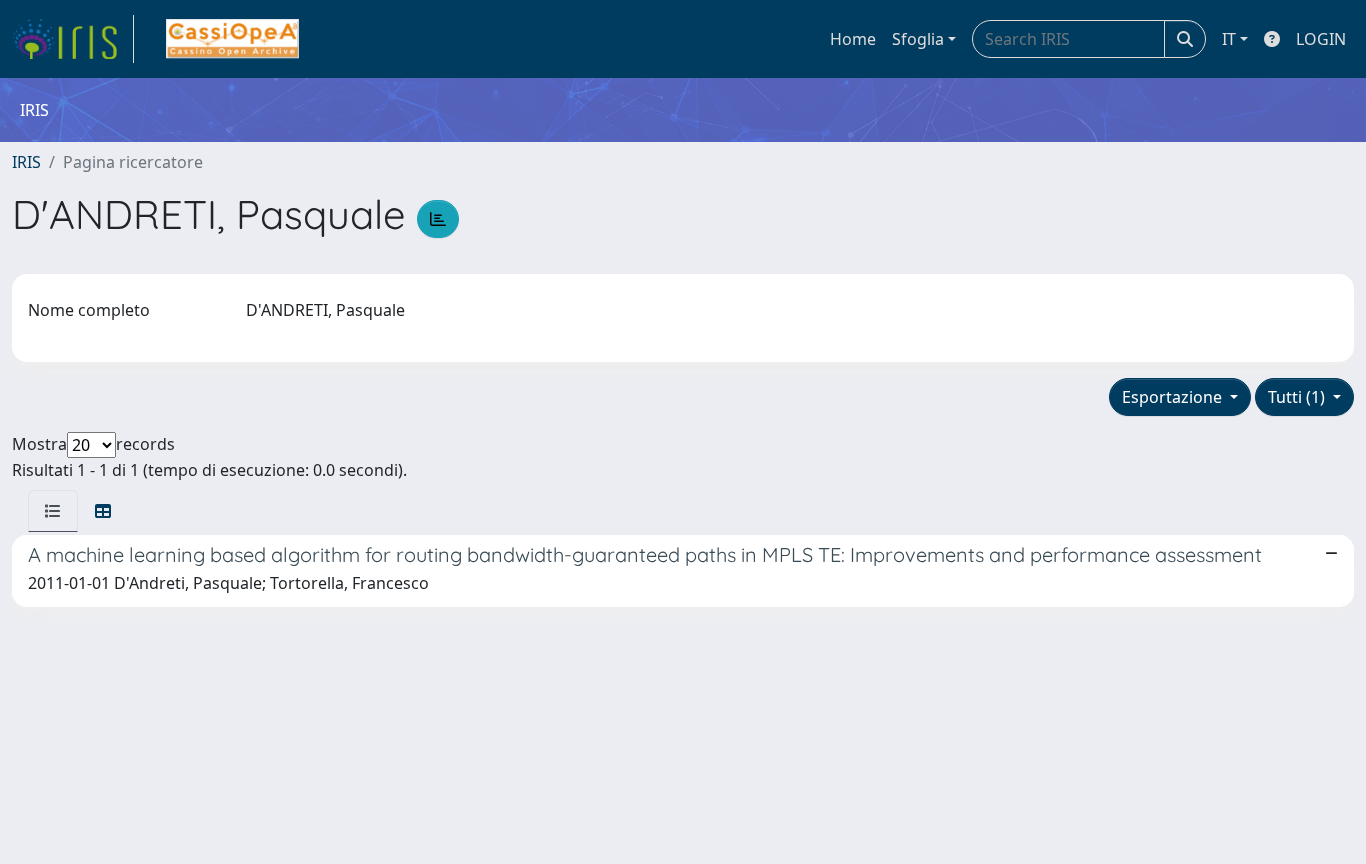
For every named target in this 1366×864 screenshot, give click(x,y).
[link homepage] (73, 39)
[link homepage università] (232, 39)
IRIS (26, 162)
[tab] (53, 511)
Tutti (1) (1298, 397)
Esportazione (1174, 397)
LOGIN (1321, 39)
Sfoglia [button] (918, 39)
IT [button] (1229, 39)
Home (853, 39)
